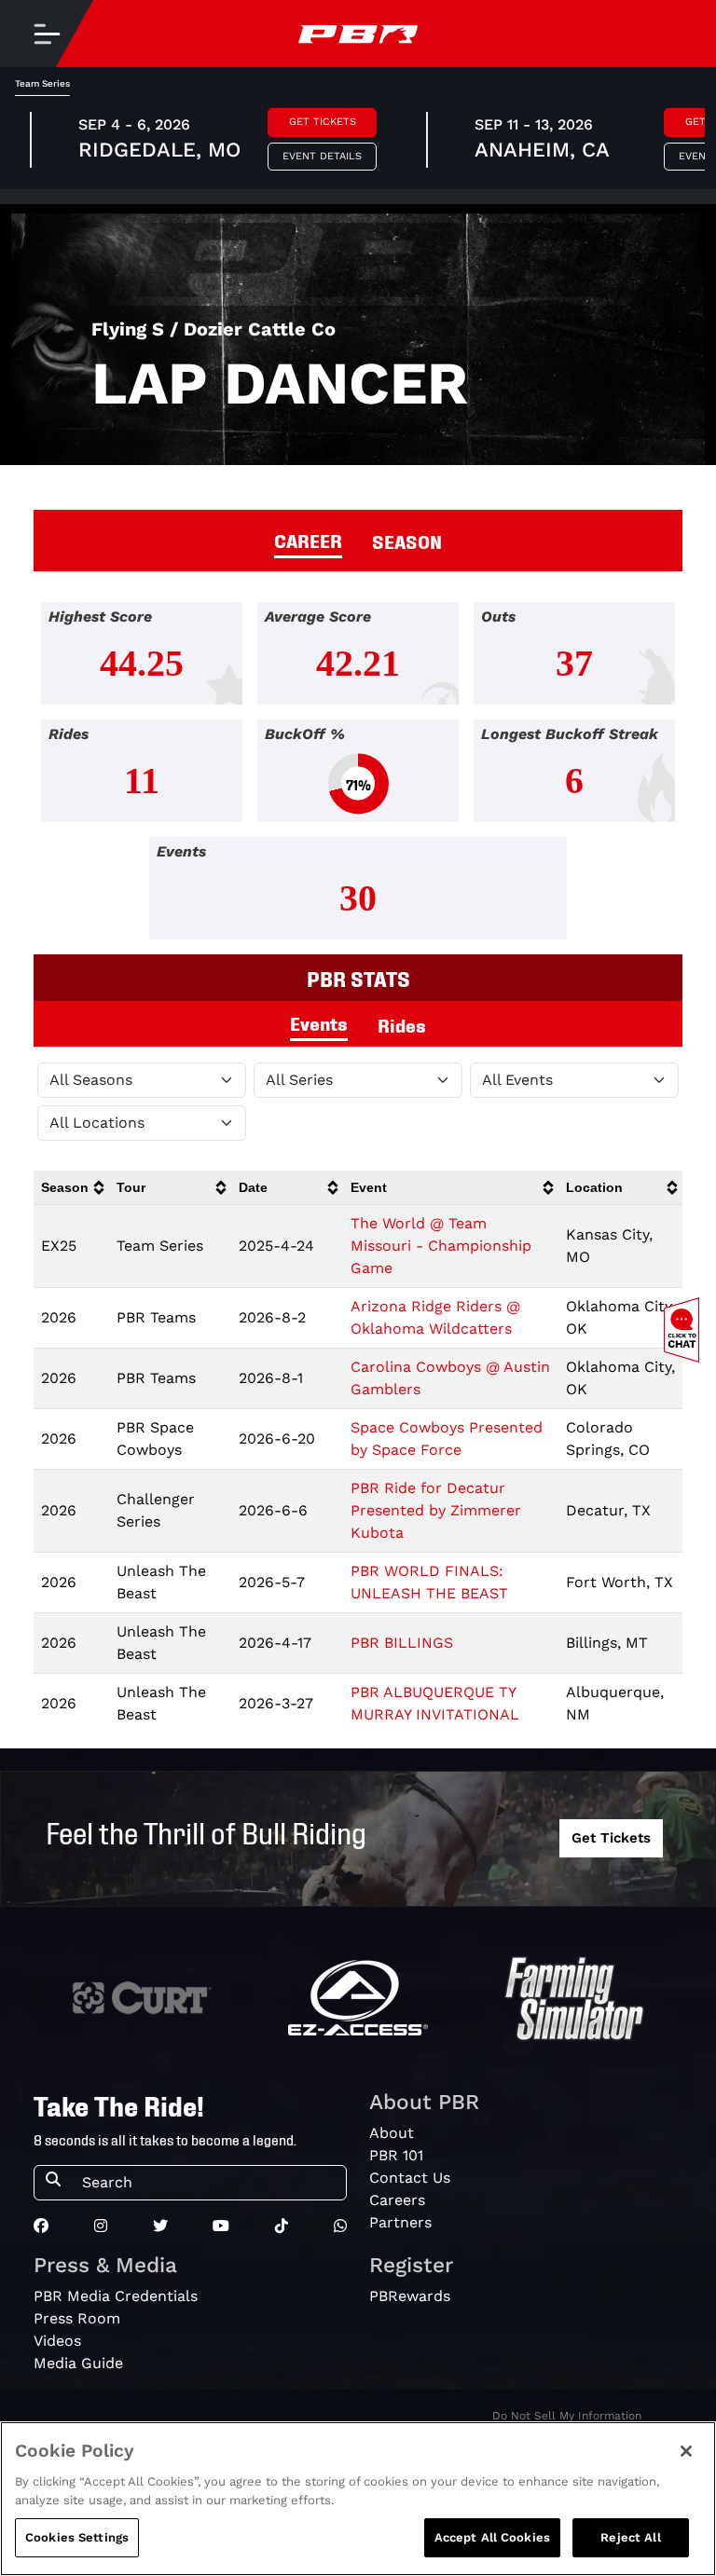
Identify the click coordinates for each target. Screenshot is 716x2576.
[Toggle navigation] (47, 34)
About (392, 2133)
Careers (397, 2200)
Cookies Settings (77, 2537)
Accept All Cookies (492, 2537)
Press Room (77, 2318)
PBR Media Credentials (116, 2296)
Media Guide (78, 2363)
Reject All (630, 2537)
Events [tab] (319, 1022)
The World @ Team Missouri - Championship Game (441, 1246)
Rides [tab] (402, 1024)
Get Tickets (323, 122)
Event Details (322, 156)
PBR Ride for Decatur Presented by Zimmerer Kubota (436, 1510)
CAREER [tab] (308, 540)
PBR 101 (396, 2155)
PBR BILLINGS (402, 1643)
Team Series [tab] (42, 83)
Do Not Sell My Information (567, 2416)
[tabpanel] (358, 778)
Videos (57, 2341)
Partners (400, 2222)
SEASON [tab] (407, 541)
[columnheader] (71, 1188)
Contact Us (410, 2178)
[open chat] (685, 1330)
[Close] (686, 2451)
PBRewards (410, 2296)
